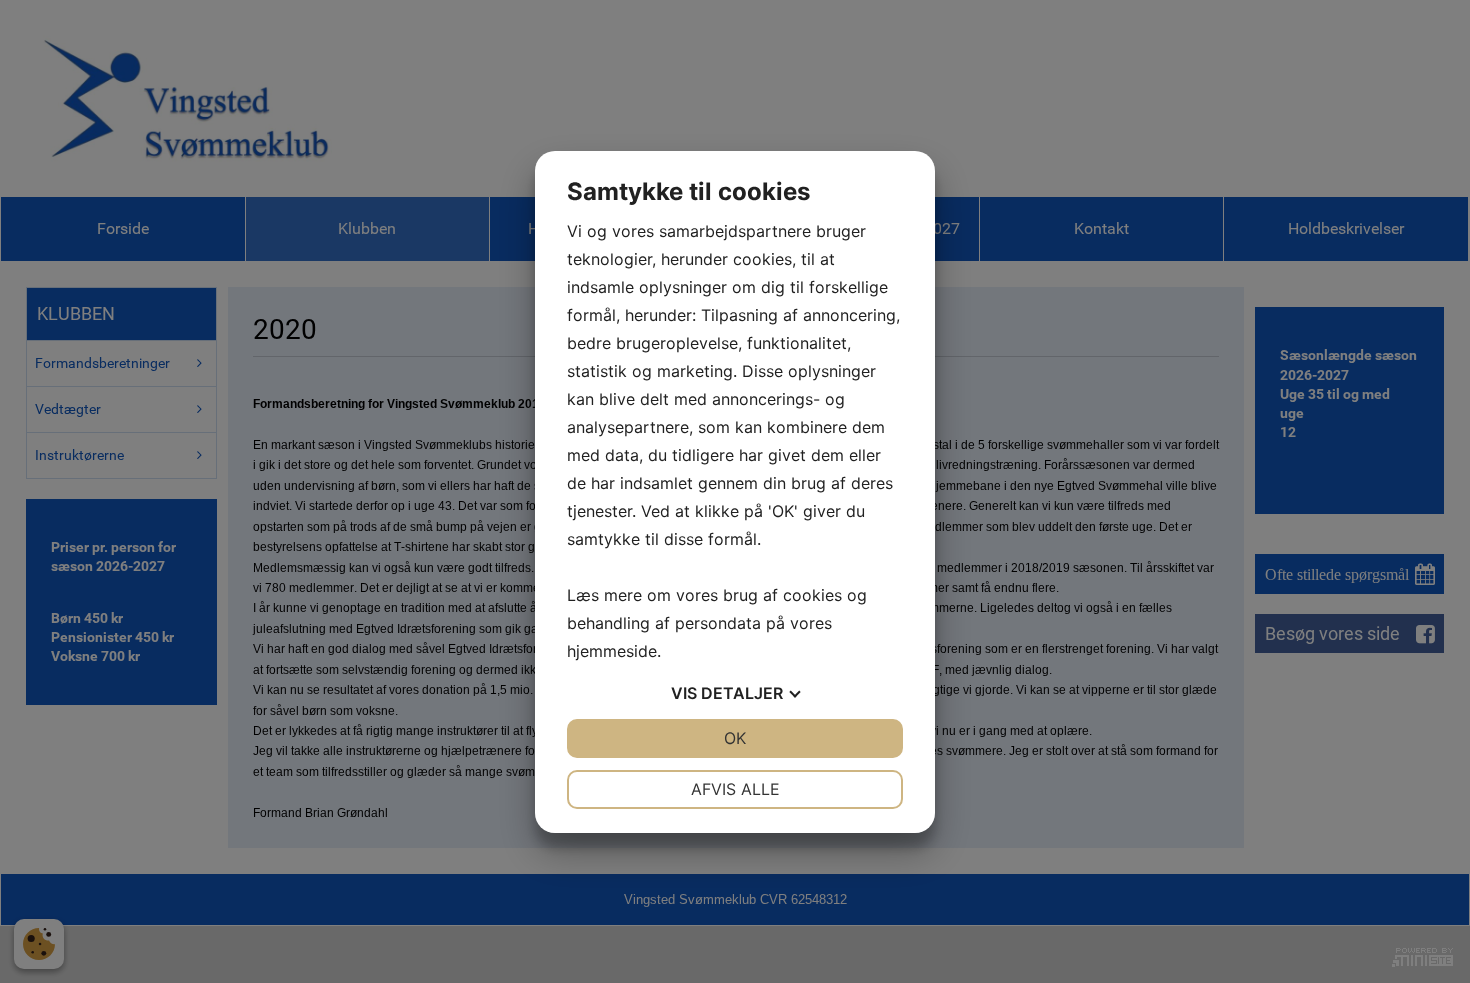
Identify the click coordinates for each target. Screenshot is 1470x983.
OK (735, 738)
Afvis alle (735, 789)
